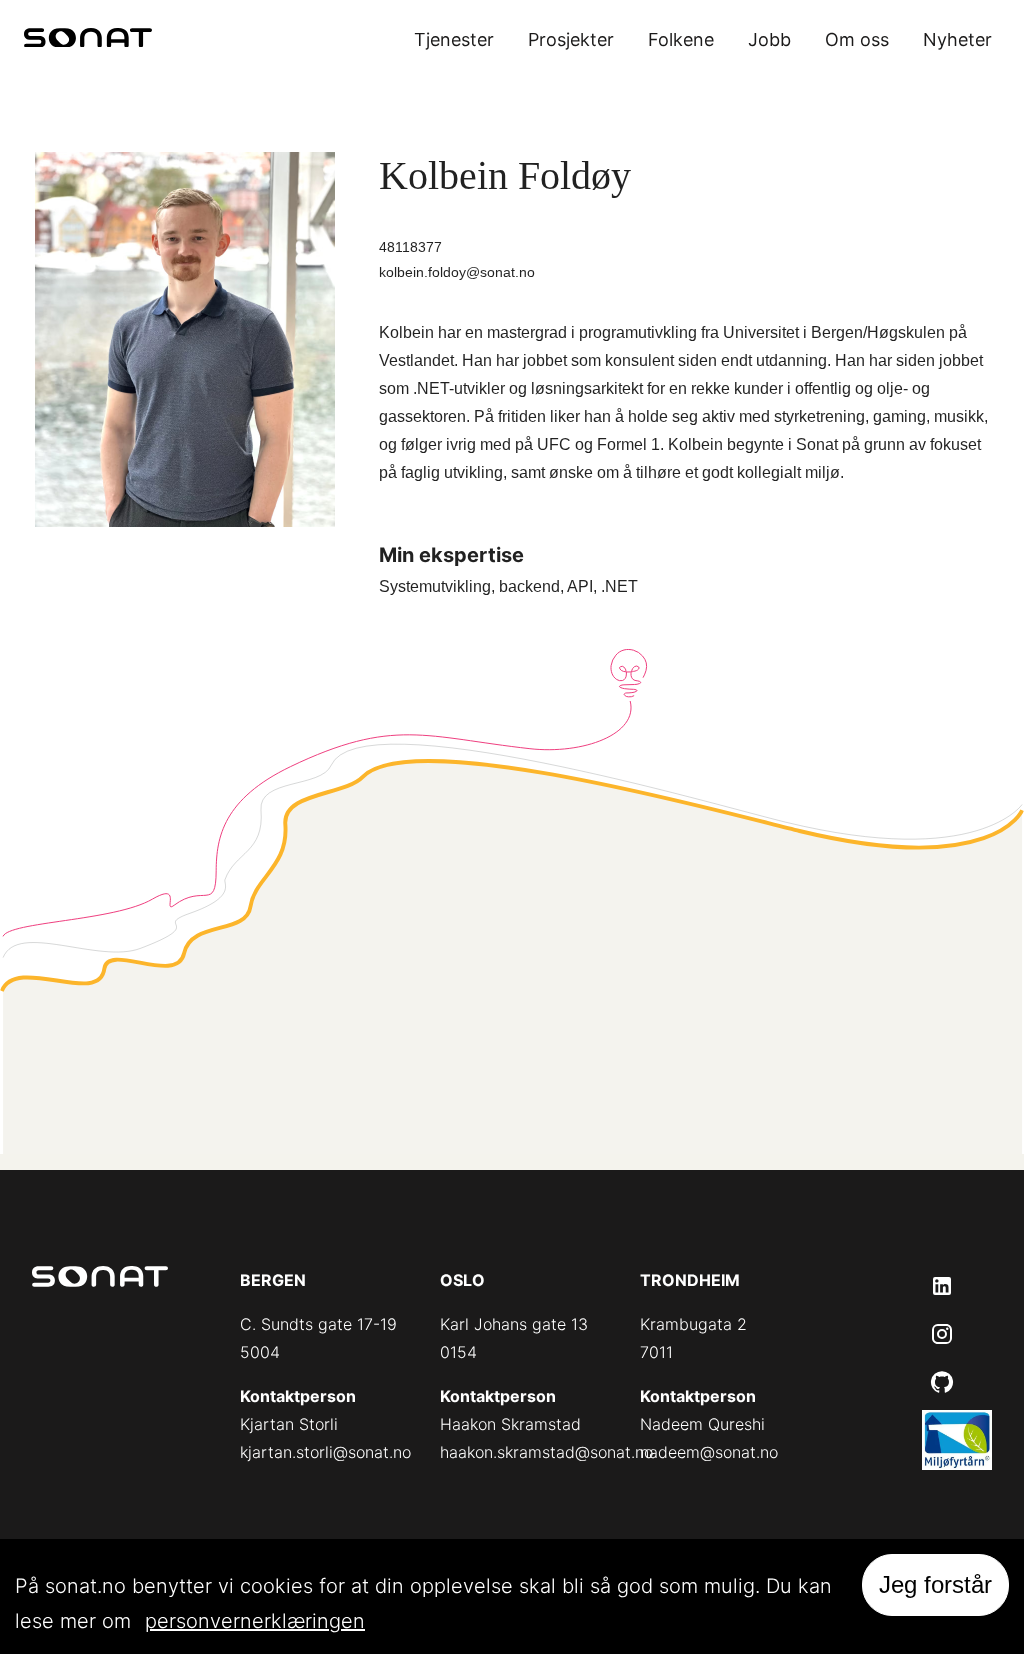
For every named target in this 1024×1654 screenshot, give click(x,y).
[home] (88, 40)
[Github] (942, 1382)
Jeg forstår (935, 1584)
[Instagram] (942, 1334)
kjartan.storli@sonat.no (325, 1452)
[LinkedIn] (942, 1286)
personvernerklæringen (255, 1621)
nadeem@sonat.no (709, 1452)
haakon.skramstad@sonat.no (546, 1452)
